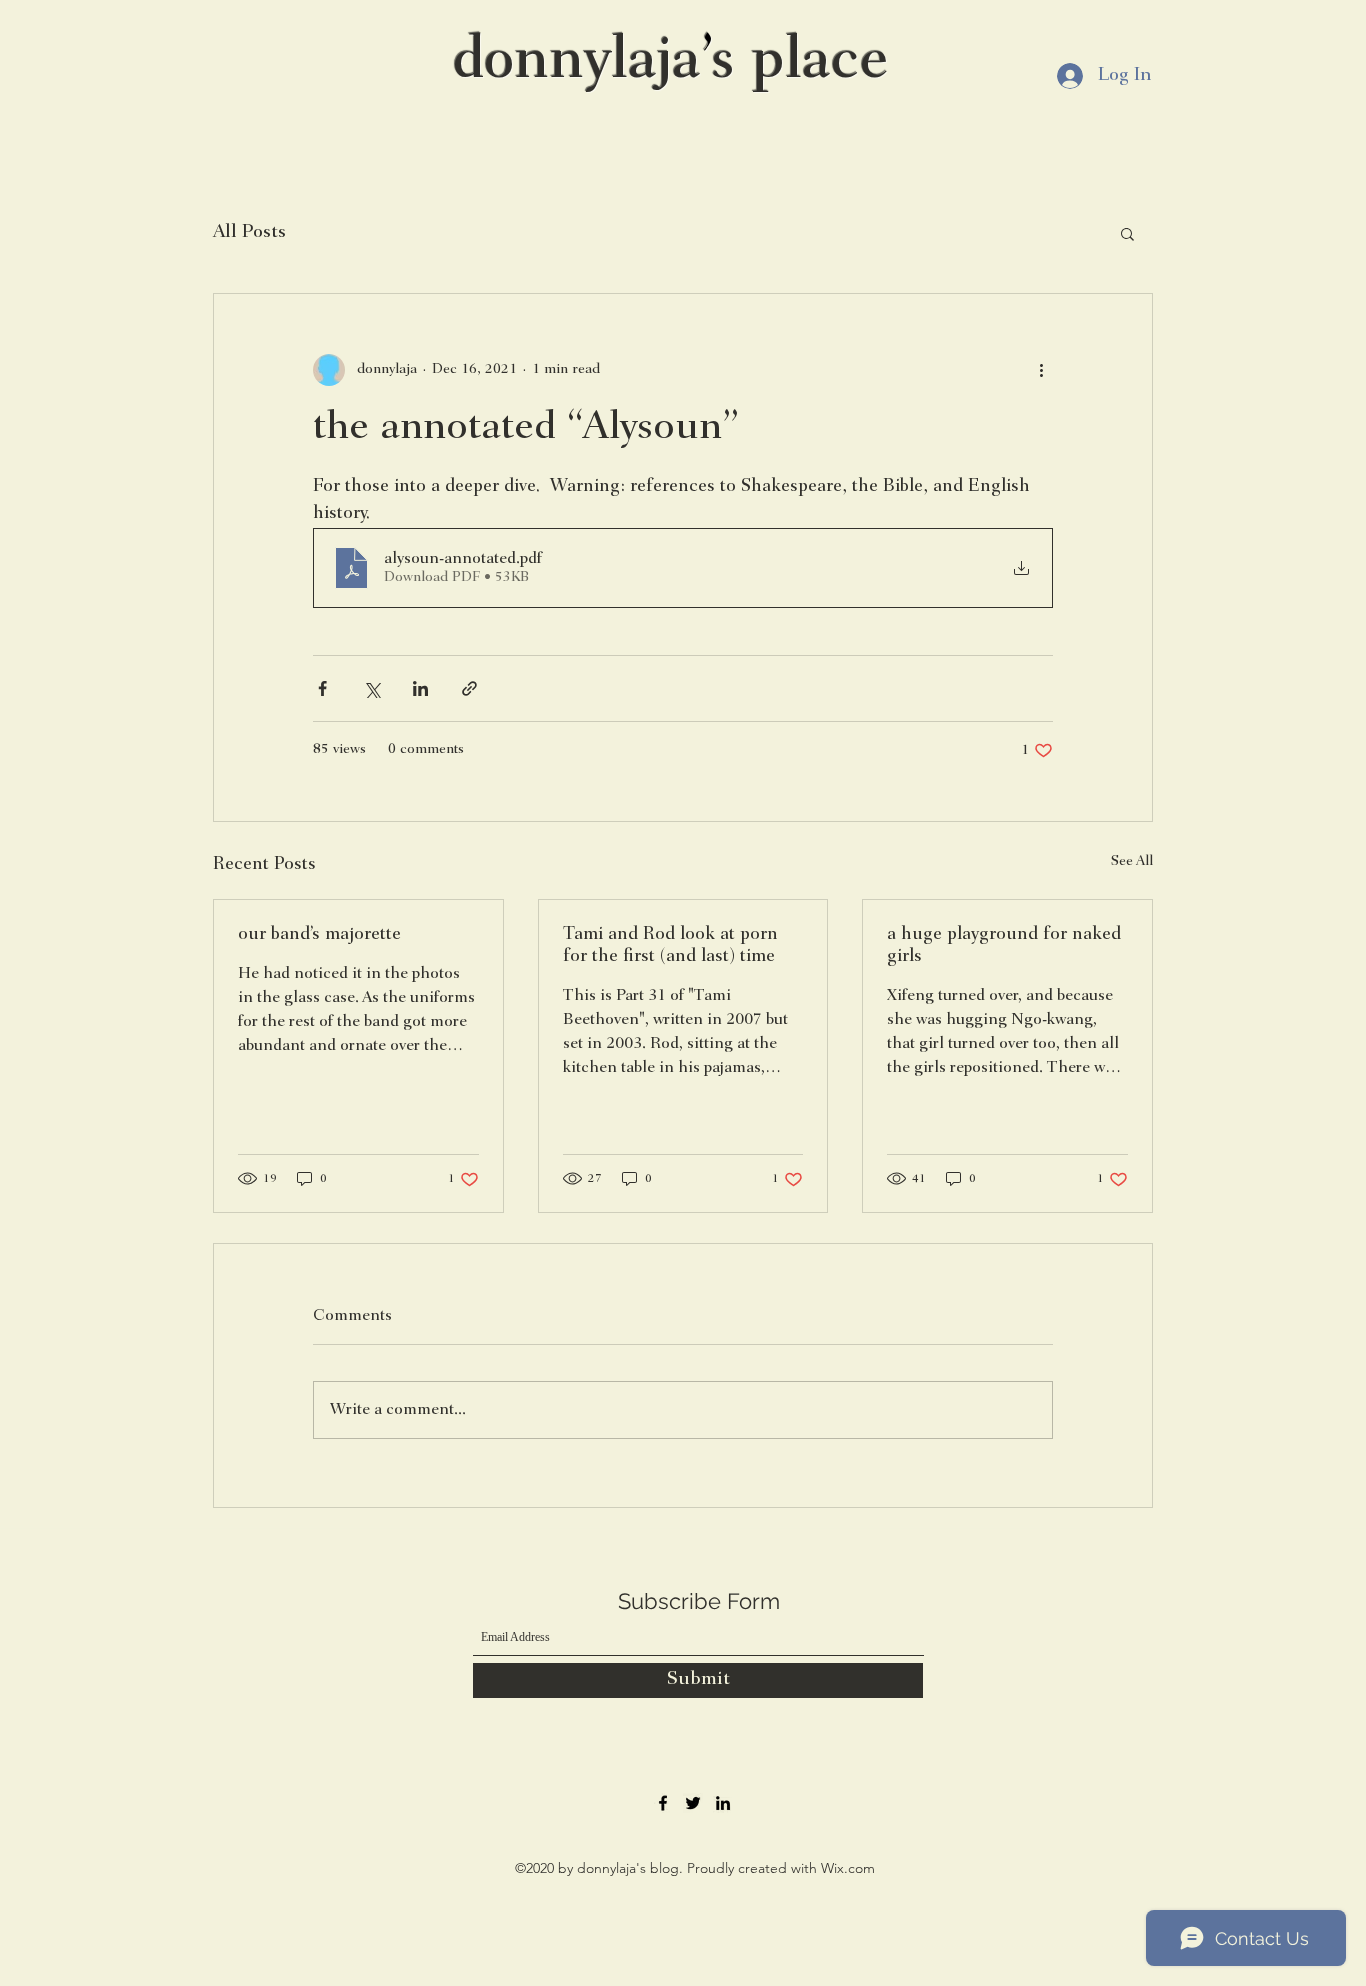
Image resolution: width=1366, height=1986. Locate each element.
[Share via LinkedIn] (420, 688)
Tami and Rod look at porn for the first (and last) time (670, 946)
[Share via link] (469, 688)
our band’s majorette (319, 935)
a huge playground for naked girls (1004, 946)
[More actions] (1041, 370)
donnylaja (577, 63)
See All (1132, 862)
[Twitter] (693, 1803)
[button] (1127, 233)
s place (800, 63)
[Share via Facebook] (322, 688)
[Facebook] (663, 1803)
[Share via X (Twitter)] (371, 688)
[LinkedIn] (723, 1803)
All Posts (249, 232)
